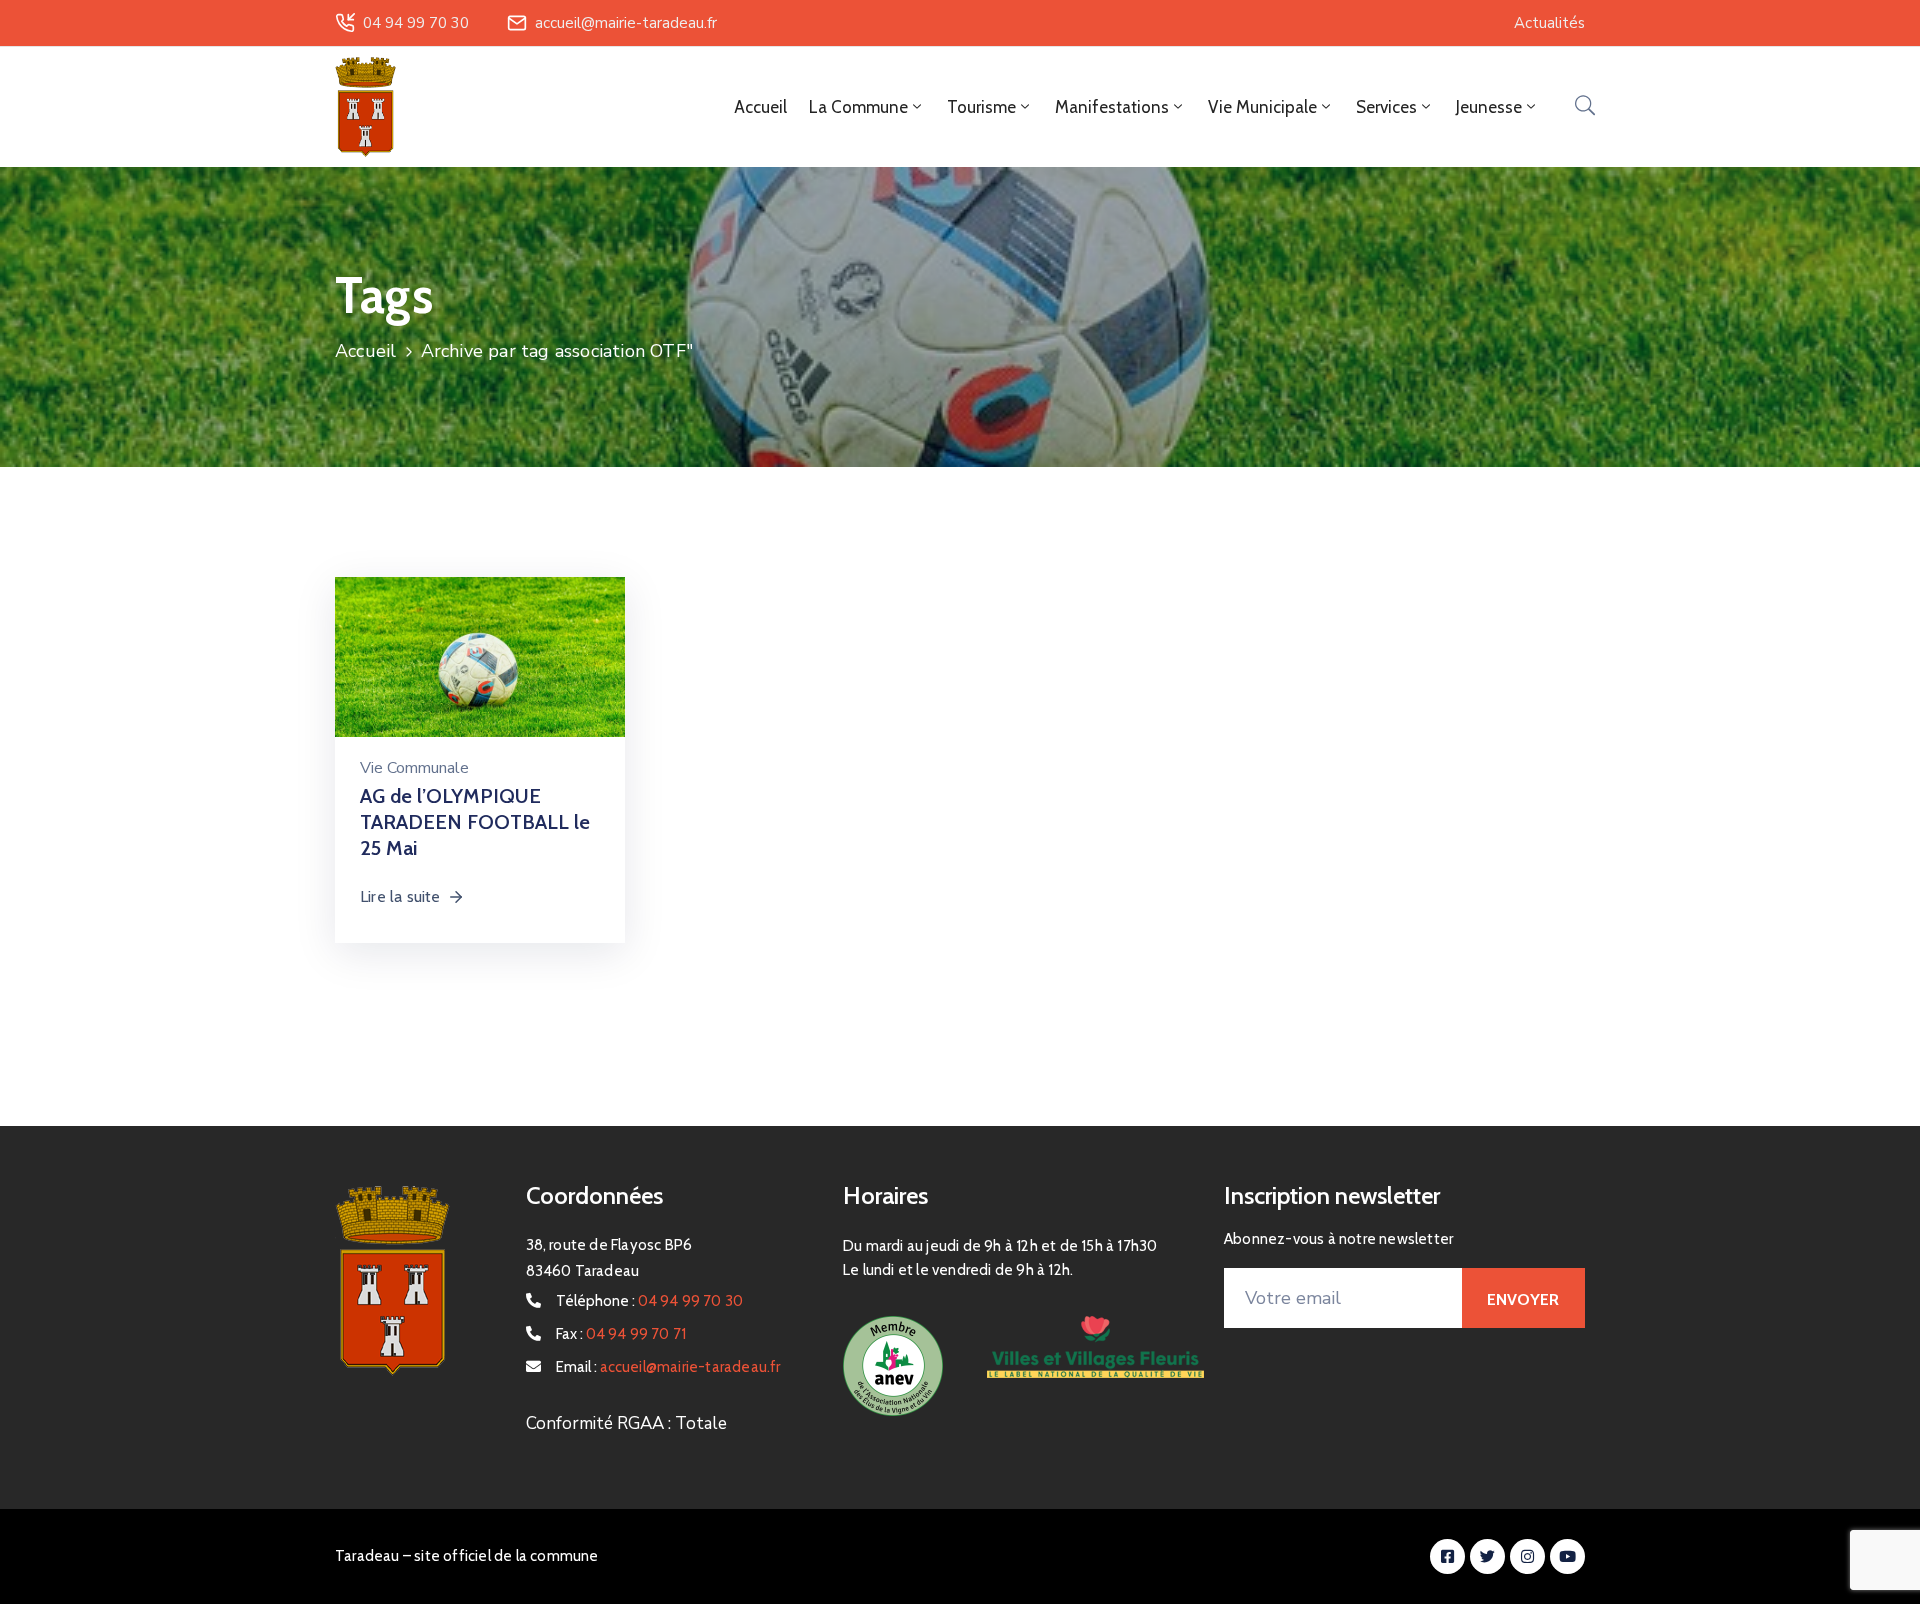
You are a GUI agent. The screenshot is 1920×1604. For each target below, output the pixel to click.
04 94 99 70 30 (416, 23)
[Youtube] (1567, 1556)
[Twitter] (1487, 1556)
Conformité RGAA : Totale (626, 1423)
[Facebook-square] (1447, 1556)
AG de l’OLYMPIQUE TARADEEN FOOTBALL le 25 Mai (475, 822)
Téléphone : (650, 1301)
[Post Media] (480, 672)
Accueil (760, 107)
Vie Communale (414, 768)
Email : (668, 1367)
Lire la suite (400, 896)
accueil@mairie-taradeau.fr (626, 23)
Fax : (621, 1334)
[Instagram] (1527, 1556)
